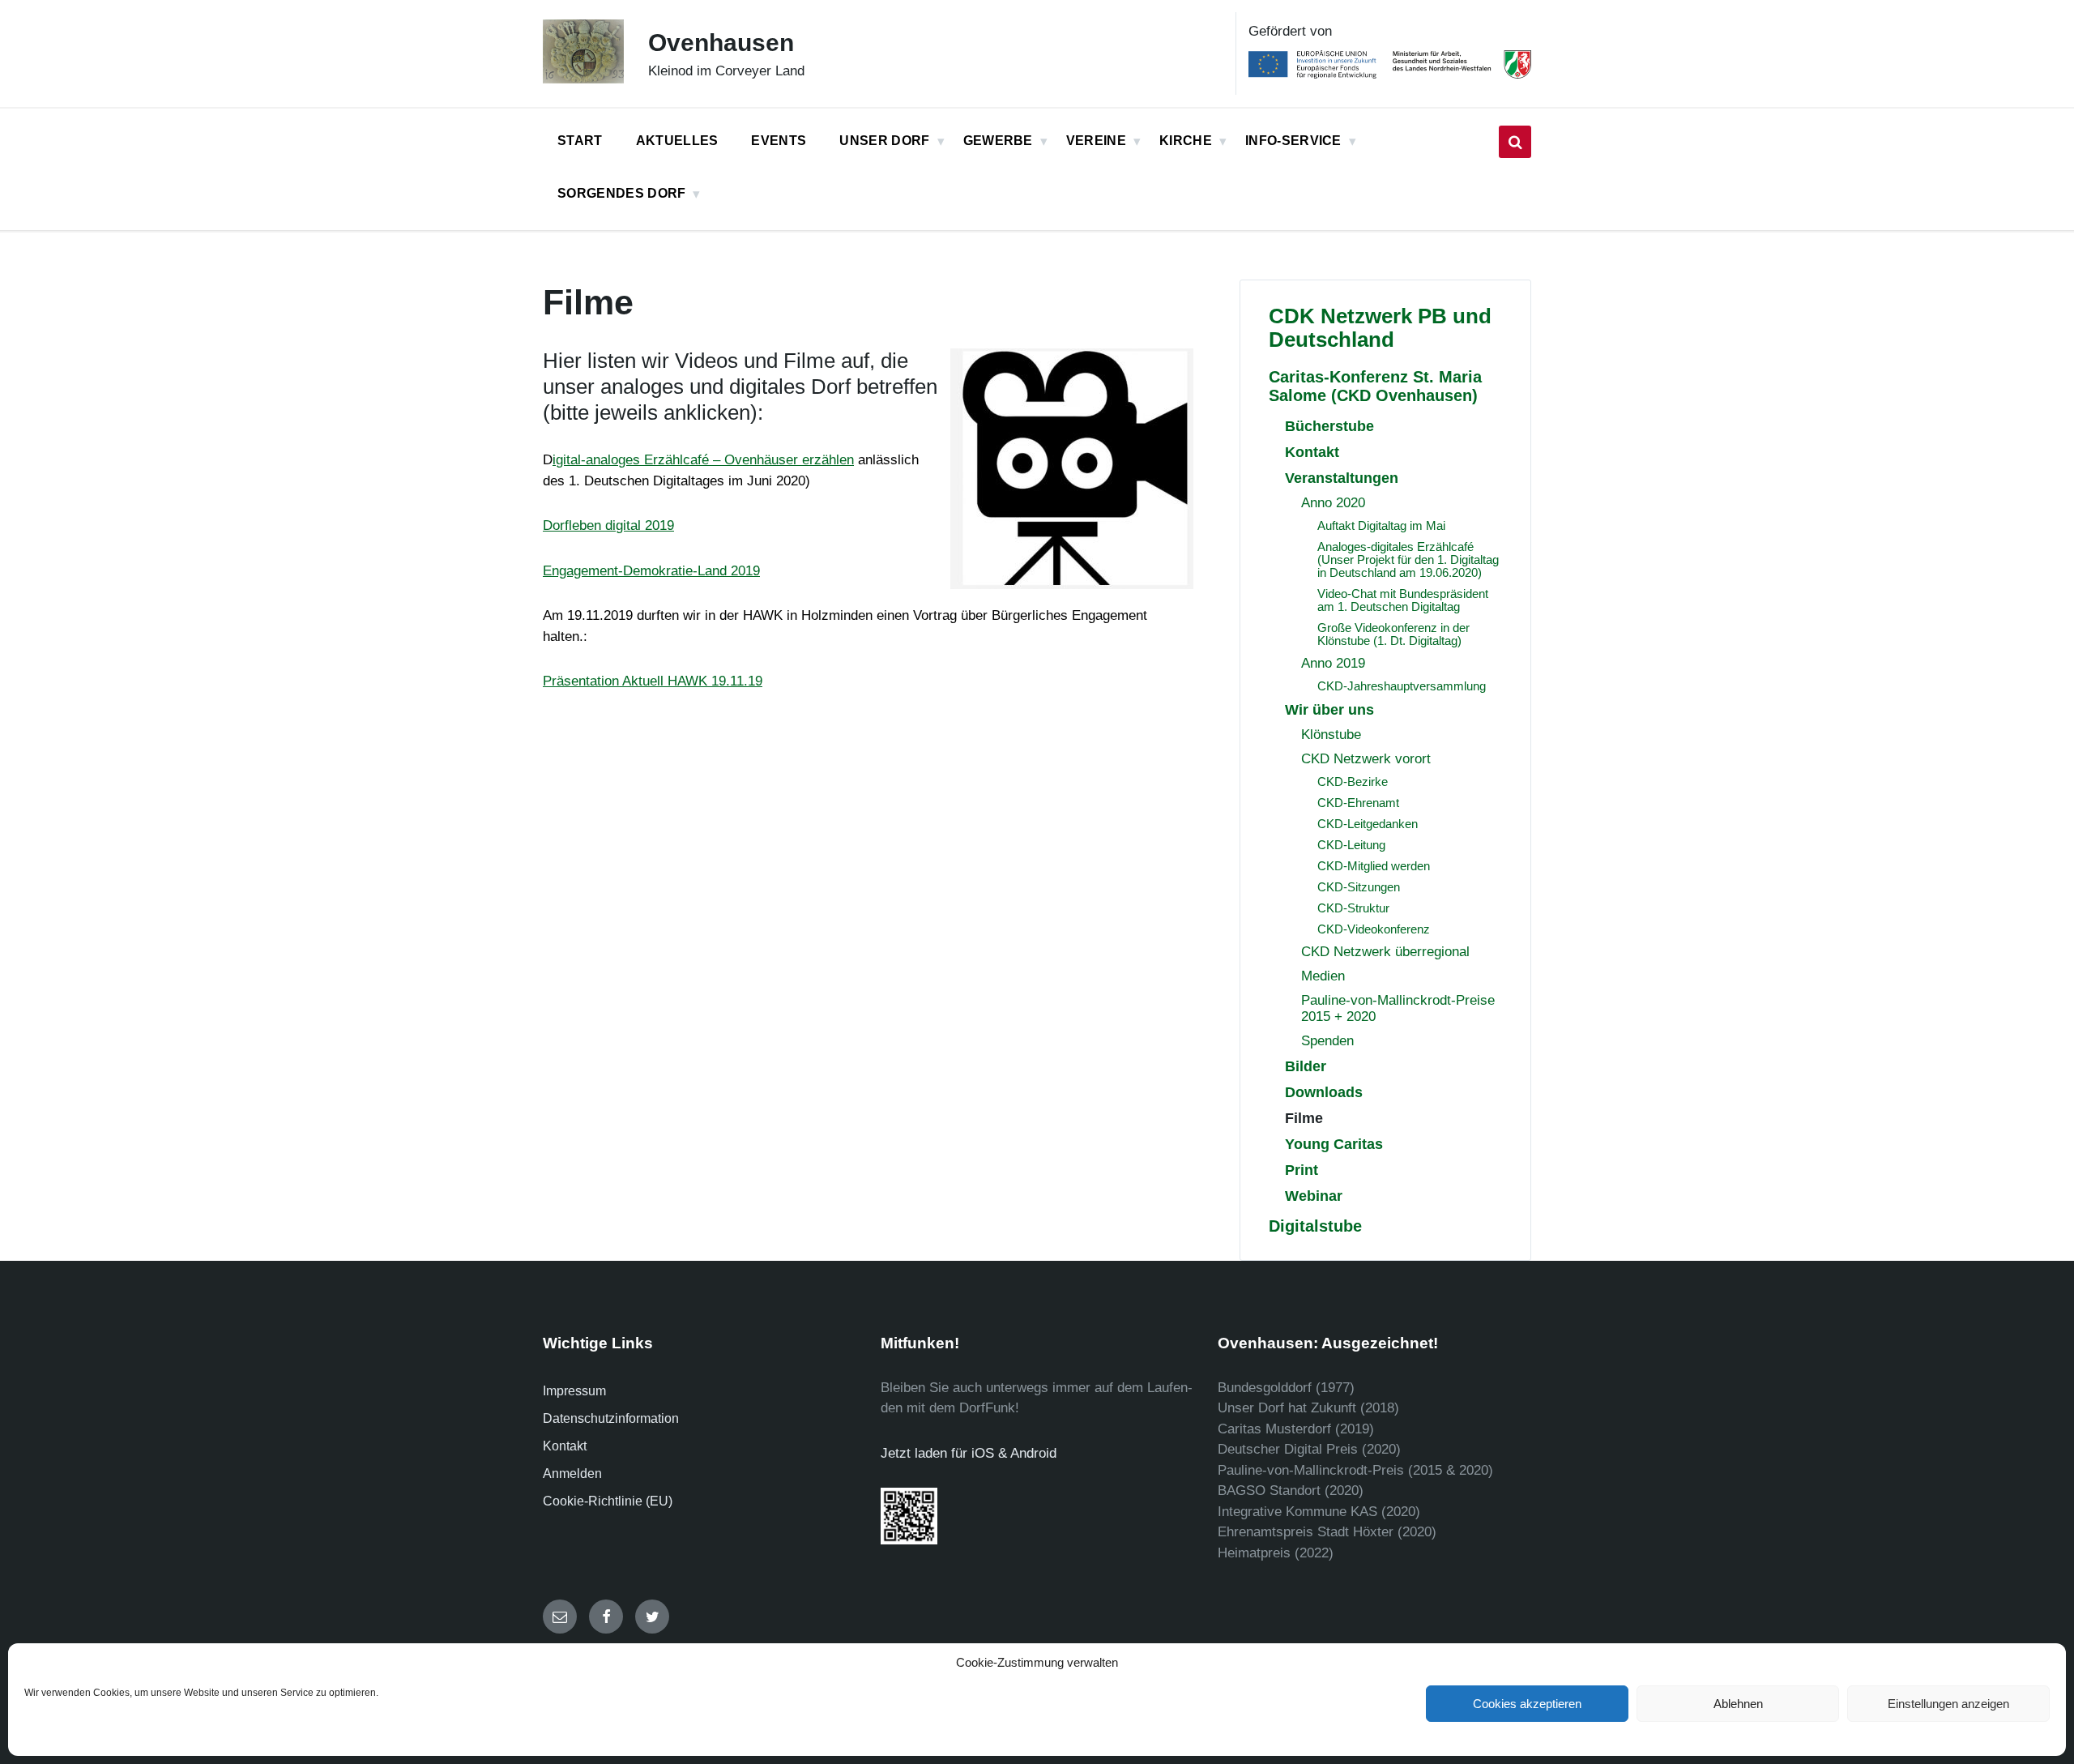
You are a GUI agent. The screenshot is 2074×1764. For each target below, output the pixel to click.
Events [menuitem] (779, 141)
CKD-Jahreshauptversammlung (1402, 686)
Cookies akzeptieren (1527, 1704)
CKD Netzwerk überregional (1385, 952)
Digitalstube (1315, 1226)
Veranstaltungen (1342, 478)
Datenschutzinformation (611, 1418)
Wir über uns (1329, 709)
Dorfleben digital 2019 (608, 525)
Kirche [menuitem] (1186, 141)
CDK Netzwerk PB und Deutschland (1380, 328)
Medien (1323, 976)
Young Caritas (1334, 1144)
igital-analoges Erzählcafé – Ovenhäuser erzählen (703, 460)
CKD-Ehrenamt (1358, 803)
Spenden (1327, 1041)
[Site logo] (583, 79)
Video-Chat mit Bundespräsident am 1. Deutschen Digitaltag (1403, 600)
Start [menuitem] (580, 141)
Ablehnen (1738, 1704)
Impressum (574, 1391)
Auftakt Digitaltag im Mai (1381, 526)
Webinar (1314, 1196)
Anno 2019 (1333, 663)
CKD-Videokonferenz (1374, 929)
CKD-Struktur (1353, 908)
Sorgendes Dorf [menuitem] (621, 193)
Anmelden (572, 1474)
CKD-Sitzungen (1359, 887)
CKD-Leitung (1351, 845)
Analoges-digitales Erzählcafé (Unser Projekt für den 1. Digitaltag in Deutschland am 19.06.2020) (1408, 560)
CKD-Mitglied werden (1374, 866)
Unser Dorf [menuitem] (884, 141)
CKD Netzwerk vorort (1366, 759)
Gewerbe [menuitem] (998, 141)
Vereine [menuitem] (1096, 141)
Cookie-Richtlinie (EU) (608, 1501)
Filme (1304, 1118)
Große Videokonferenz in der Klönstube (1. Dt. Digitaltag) (1393, 634)
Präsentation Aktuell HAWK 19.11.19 (653, 681)
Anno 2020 (1333, 503)
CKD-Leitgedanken (1368, 824)
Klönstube (1331, 735)
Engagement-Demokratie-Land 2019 (651, 571)
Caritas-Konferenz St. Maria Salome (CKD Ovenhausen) (1375, 386)
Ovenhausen (721, 43)
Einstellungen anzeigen (1948, 1704)
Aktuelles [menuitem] (677, 141)
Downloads (1324, 1092)
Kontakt (1312, 452)
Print (1302, 1170)
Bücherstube (1329, 426)
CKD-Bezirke (1353, 782)
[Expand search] (1515, 142)
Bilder (1306, 1066)
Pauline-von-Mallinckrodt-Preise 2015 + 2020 (1398, 1008)
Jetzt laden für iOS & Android (969, 1453)
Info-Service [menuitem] (1293, 141)
